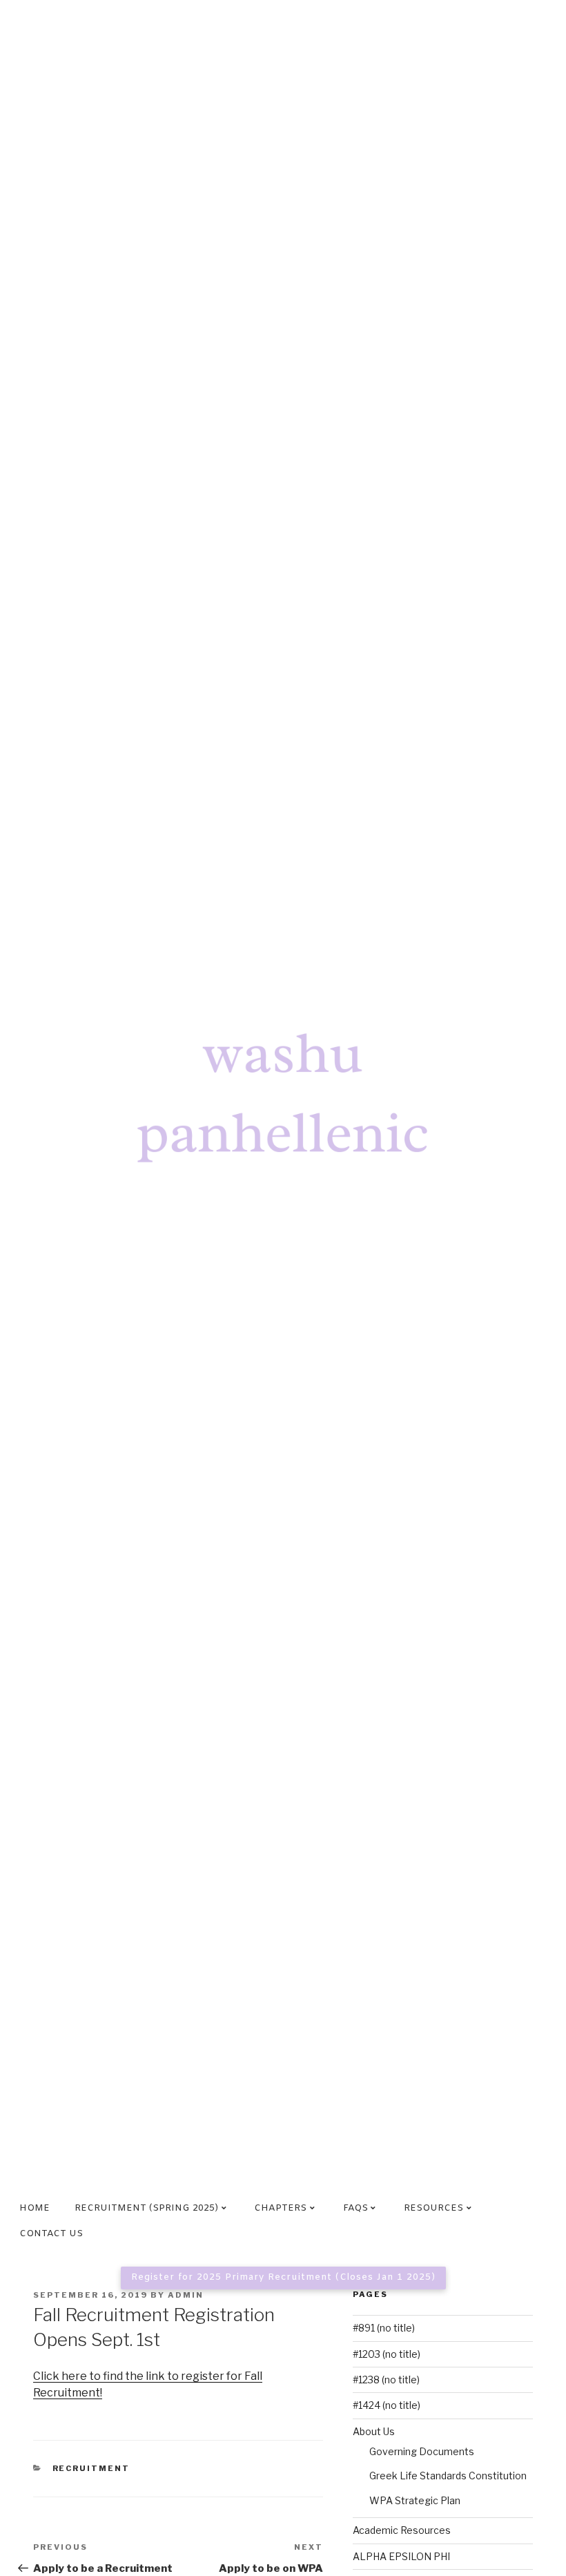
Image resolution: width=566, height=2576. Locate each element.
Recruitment (91, 2468)
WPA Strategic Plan (415, 2500)
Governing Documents (422, 2451)
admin (186, 2295)
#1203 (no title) (387, 2354)
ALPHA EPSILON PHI (401, 2556)
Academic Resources (402, 2530)
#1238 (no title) (386, 2380)
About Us (374, 2431)
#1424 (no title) (387, 2405)
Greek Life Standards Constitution (448, 2476)
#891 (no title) (384, 2328)
